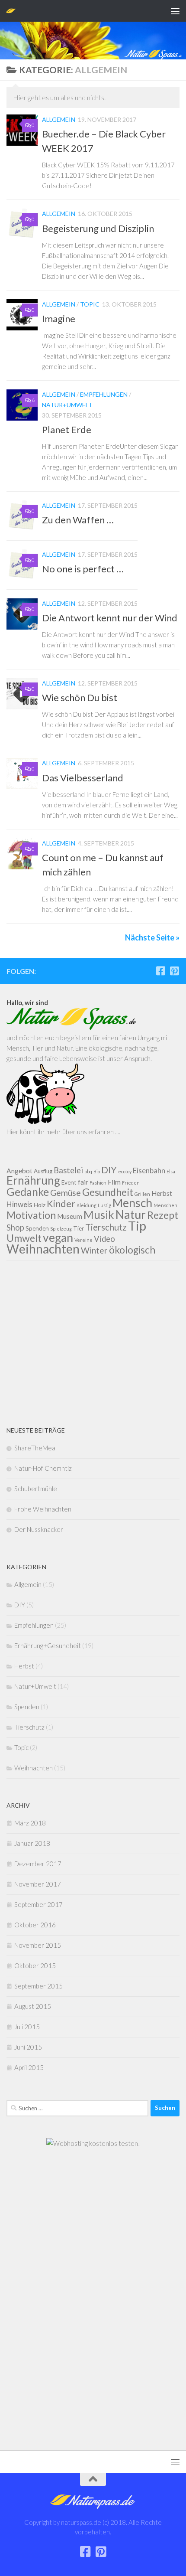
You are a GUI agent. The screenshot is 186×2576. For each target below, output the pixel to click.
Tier (79, 1228)
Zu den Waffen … (78, 520)
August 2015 (33, 2006)
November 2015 (38, 1945)
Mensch (132, 1203)
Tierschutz (106, 1227)
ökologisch (132, 1250)
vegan (58, 1237)
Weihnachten (43, 1249)
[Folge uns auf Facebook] (160, 971)
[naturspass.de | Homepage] (13, 11)
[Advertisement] (93, 1343)
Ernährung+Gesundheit (48, 1646)
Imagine (59, 318)
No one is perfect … (83, 569)
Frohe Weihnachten (43, 1509)
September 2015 (38, 1986)
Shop (15, 1228)
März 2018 (30, 1823)
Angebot (19, 1171)
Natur (131, 1214)
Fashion (98, 1183)
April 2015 (29, 2067)
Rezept (163, 1215)
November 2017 (38, 1884)
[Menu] (175, 11)
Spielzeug (61, 1229)
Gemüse (66, 1193)
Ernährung (33, 1180)
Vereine (83, 1240)
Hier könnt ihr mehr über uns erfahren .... (63, 1132)
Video (104, 1239)
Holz (40, 1205)
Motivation (31, 1215)
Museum (70, 1216)
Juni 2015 (28, 2047)
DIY (109, 1170)
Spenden (37, 1228)
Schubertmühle (36, 1489)
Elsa (171, 1171)
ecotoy (125, 1171)
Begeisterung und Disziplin (98, 228)
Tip (137, 1226)
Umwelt (24, 1238)
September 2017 (38, 1904)
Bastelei (68, 1170)
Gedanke (28, 1192)
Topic (90, 304)
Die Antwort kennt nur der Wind (110, 618)
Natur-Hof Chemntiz (43, 1468)
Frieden (131, 1183)
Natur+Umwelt (67, 405)
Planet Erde (67, 429)
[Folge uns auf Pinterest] (174, 971)
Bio (97, 1171)
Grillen (142, 1194)
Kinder (61, 1203)
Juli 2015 (27, 2027)
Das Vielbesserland (83, 778)
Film (114, 1182)
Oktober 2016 (35, 1925)
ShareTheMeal (35, 1448)
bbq (88, 1171)
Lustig (104, 1205)
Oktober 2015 (35, 1965)
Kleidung (87, 1205)
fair (83, 1182)
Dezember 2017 (38, 1864)
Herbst (162, 1193)
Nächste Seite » (152, 937)
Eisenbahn (149, 1170)
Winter (94, 1250)
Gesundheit (108, 1192)
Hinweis (19, 1204)
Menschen (165, 1205)
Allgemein (59, 119)
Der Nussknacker (39, 1529)
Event (69, 1182)
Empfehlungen (104, 394)
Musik (99, 1215)
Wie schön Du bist (80, 697)
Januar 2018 (32, 1843)
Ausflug (43, 1171)
